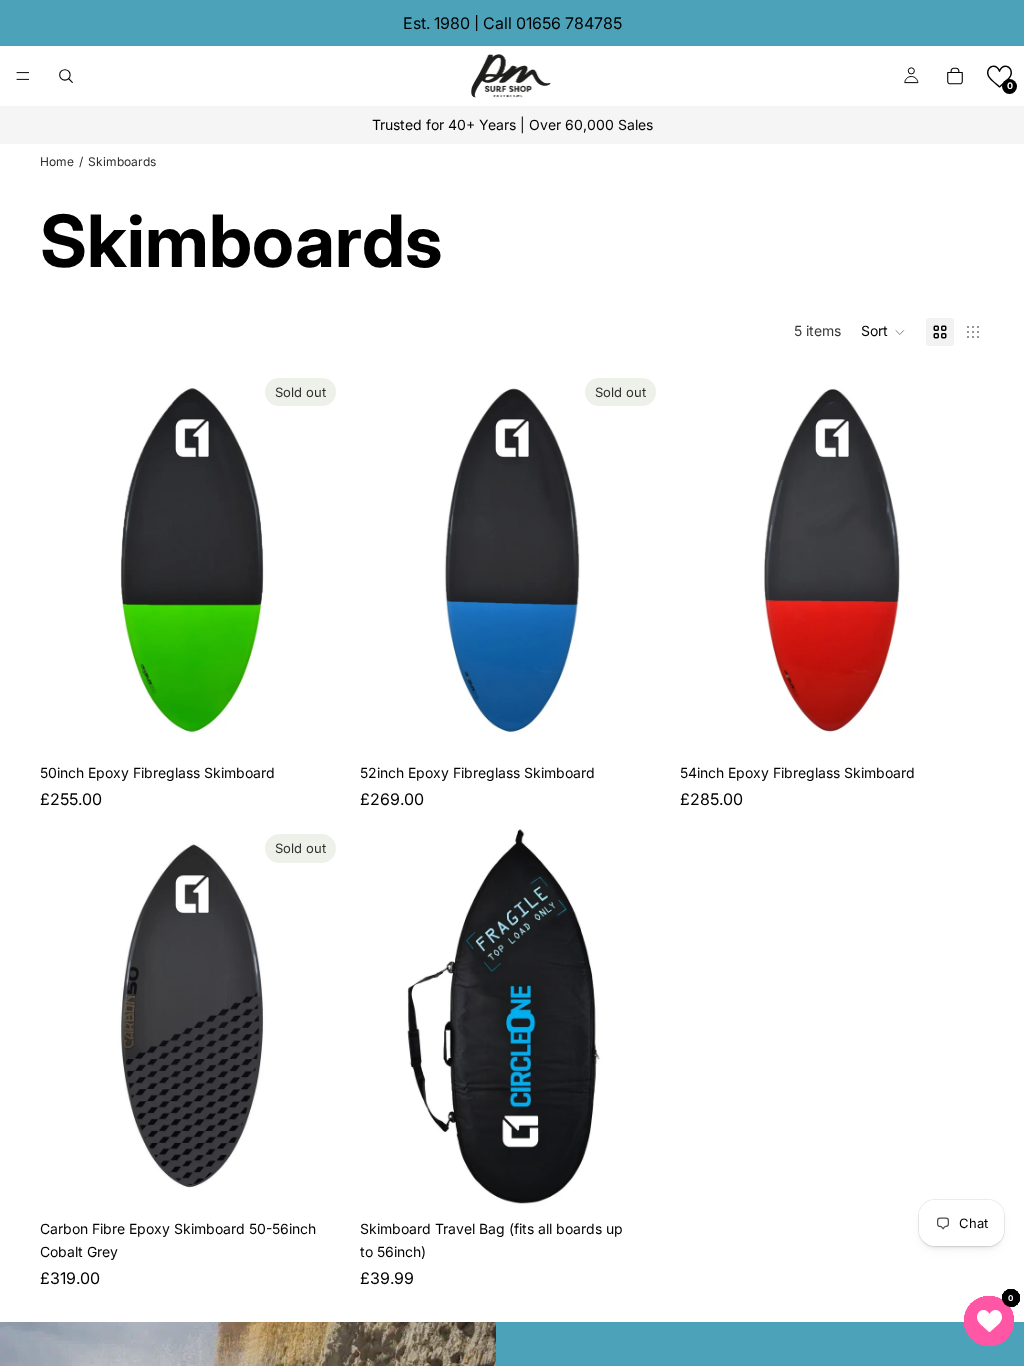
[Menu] (23, 76)
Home (57, 161)
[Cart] (955, 76)
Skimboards (122, 161)
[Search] (66, 76)
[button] (999, 76)
